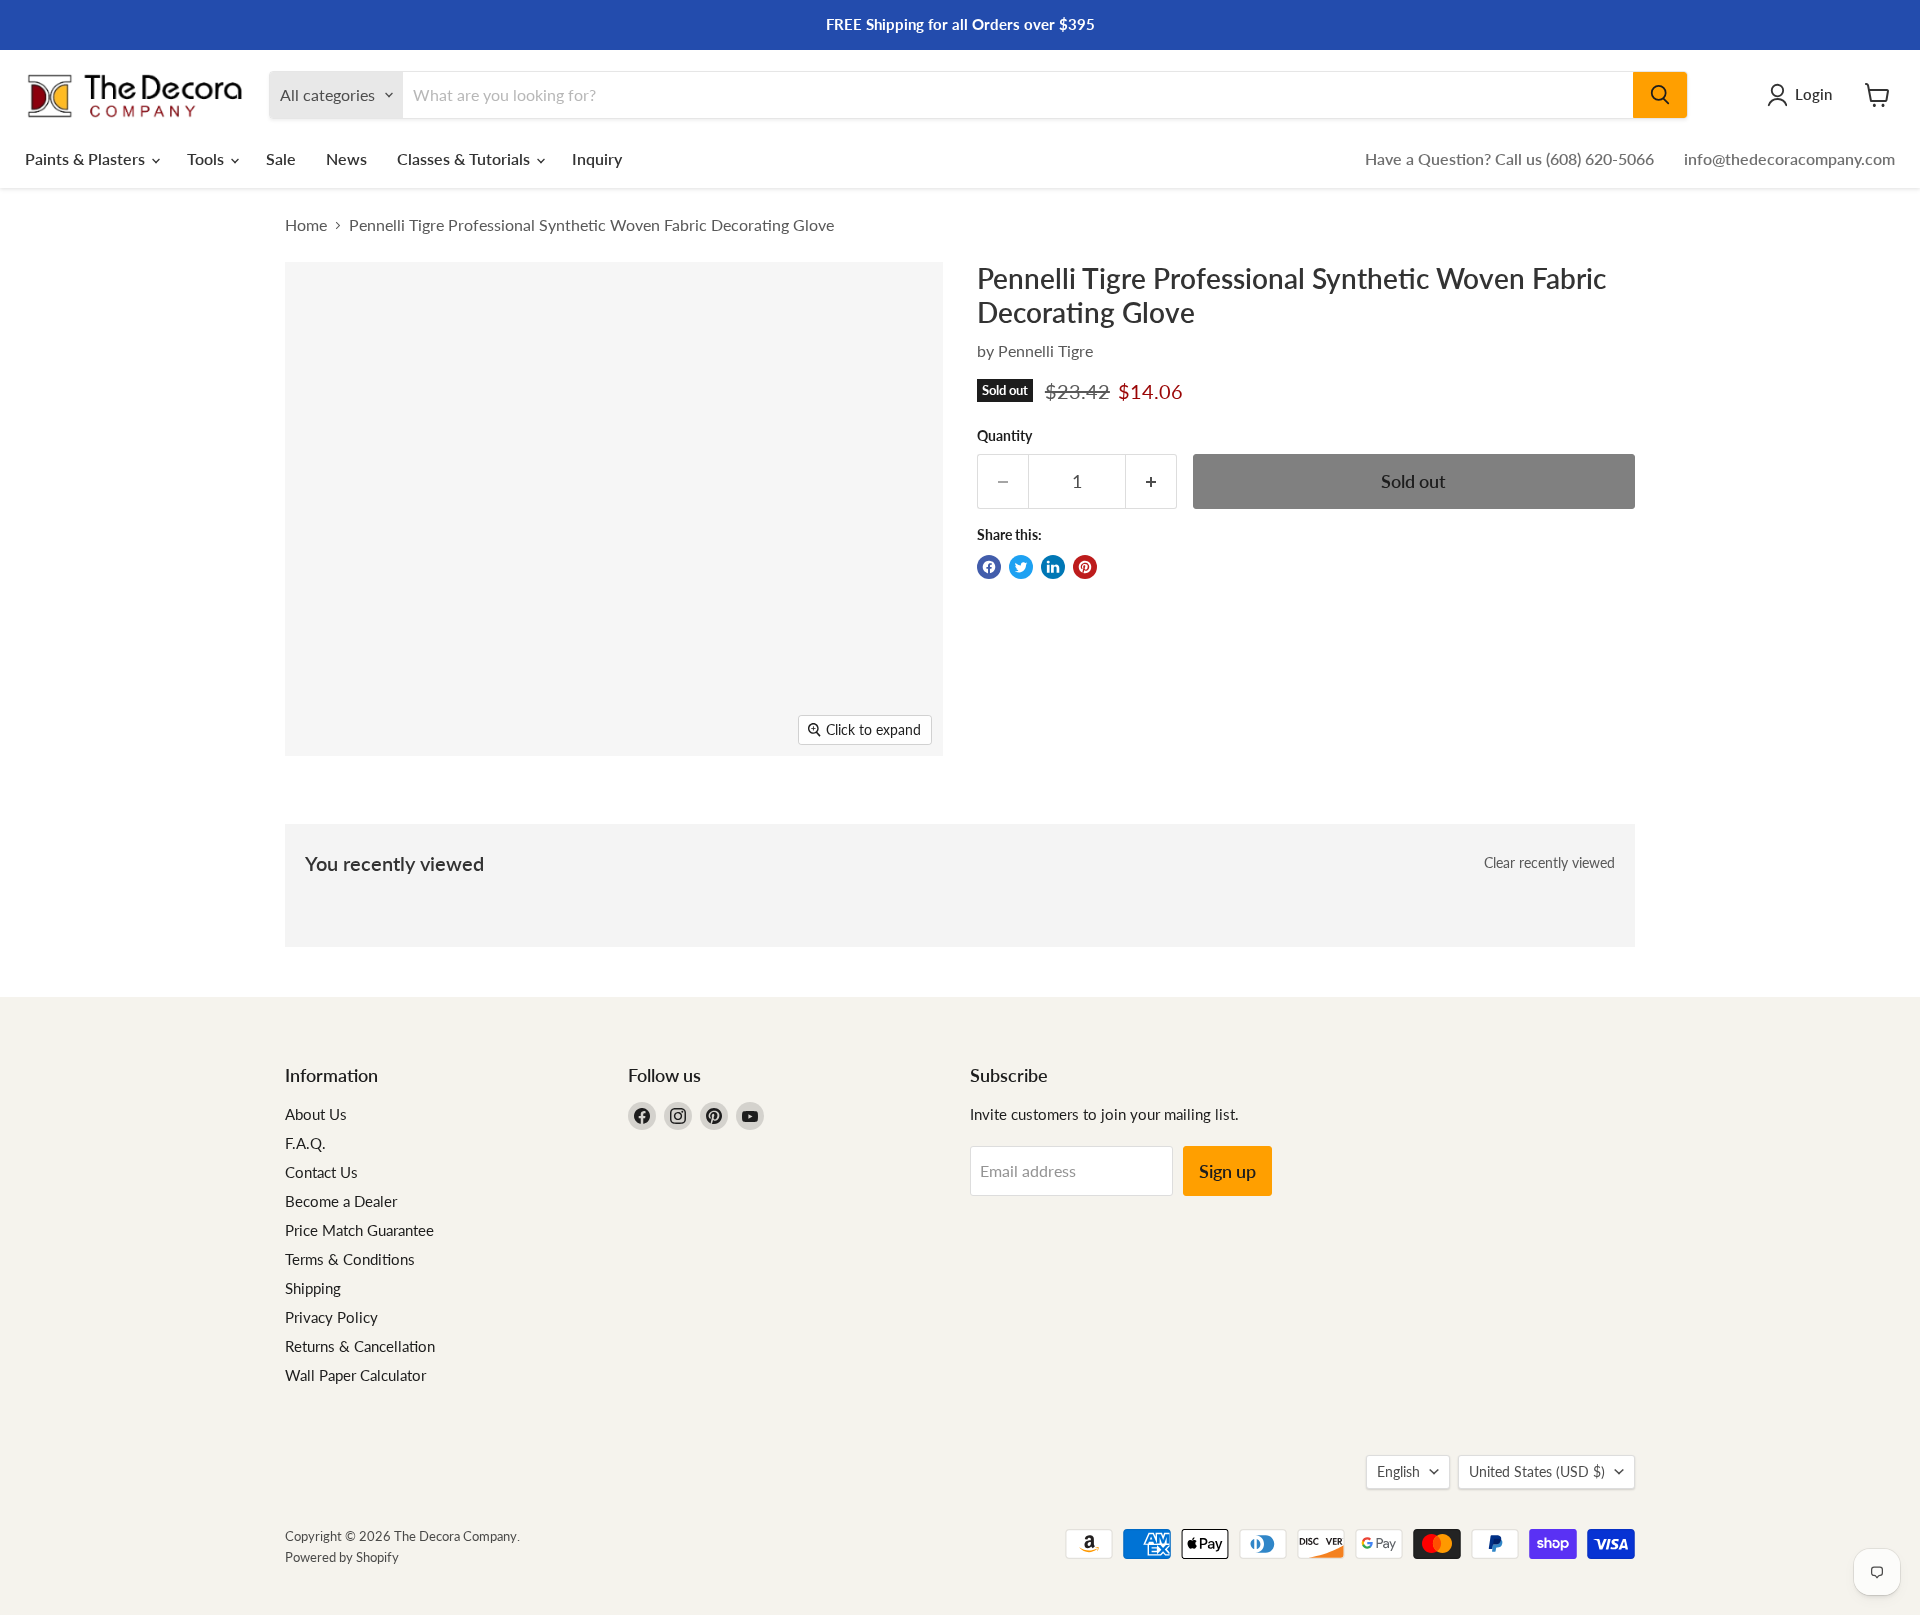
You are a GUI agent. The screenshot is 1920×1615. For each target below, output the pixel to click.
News (346, 158)
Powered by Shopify (342, 1557)
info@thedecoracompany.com (1789, 158)
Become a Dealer (341, 1201)
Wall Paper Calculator (355, 1375)
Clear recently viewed (1549, 863)
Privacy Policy (331, 1317)
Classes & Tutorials (465, 158)
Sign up (1227, 1171)
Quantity (1004, 436)
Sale (281, 158)
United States (1537, 1471)
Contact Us (321, 1172)
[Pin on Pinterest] (1085, 567)
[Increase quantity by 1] (1151, 481)
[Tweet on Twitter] (1021, 567)
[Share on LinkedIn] (1053, 567)
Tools (207, 158)
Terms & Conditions (350, 1259)
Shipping (313, 1288)
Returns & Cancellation (360, 1346)
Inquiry (597, 158)
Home (306, 225)
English (1398, 1471)
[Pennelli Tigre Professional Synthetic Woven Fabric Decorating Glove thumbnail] (322, 813)
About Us (316, 1114)
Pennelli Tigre (1045, 350)
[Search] (1660, 95)
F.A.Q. (305, 1143)
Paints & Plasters (87, 158)
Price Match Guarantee (359, 1230)
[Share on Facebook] (989, 567)
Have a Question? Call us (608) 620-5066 (1509, 158)
